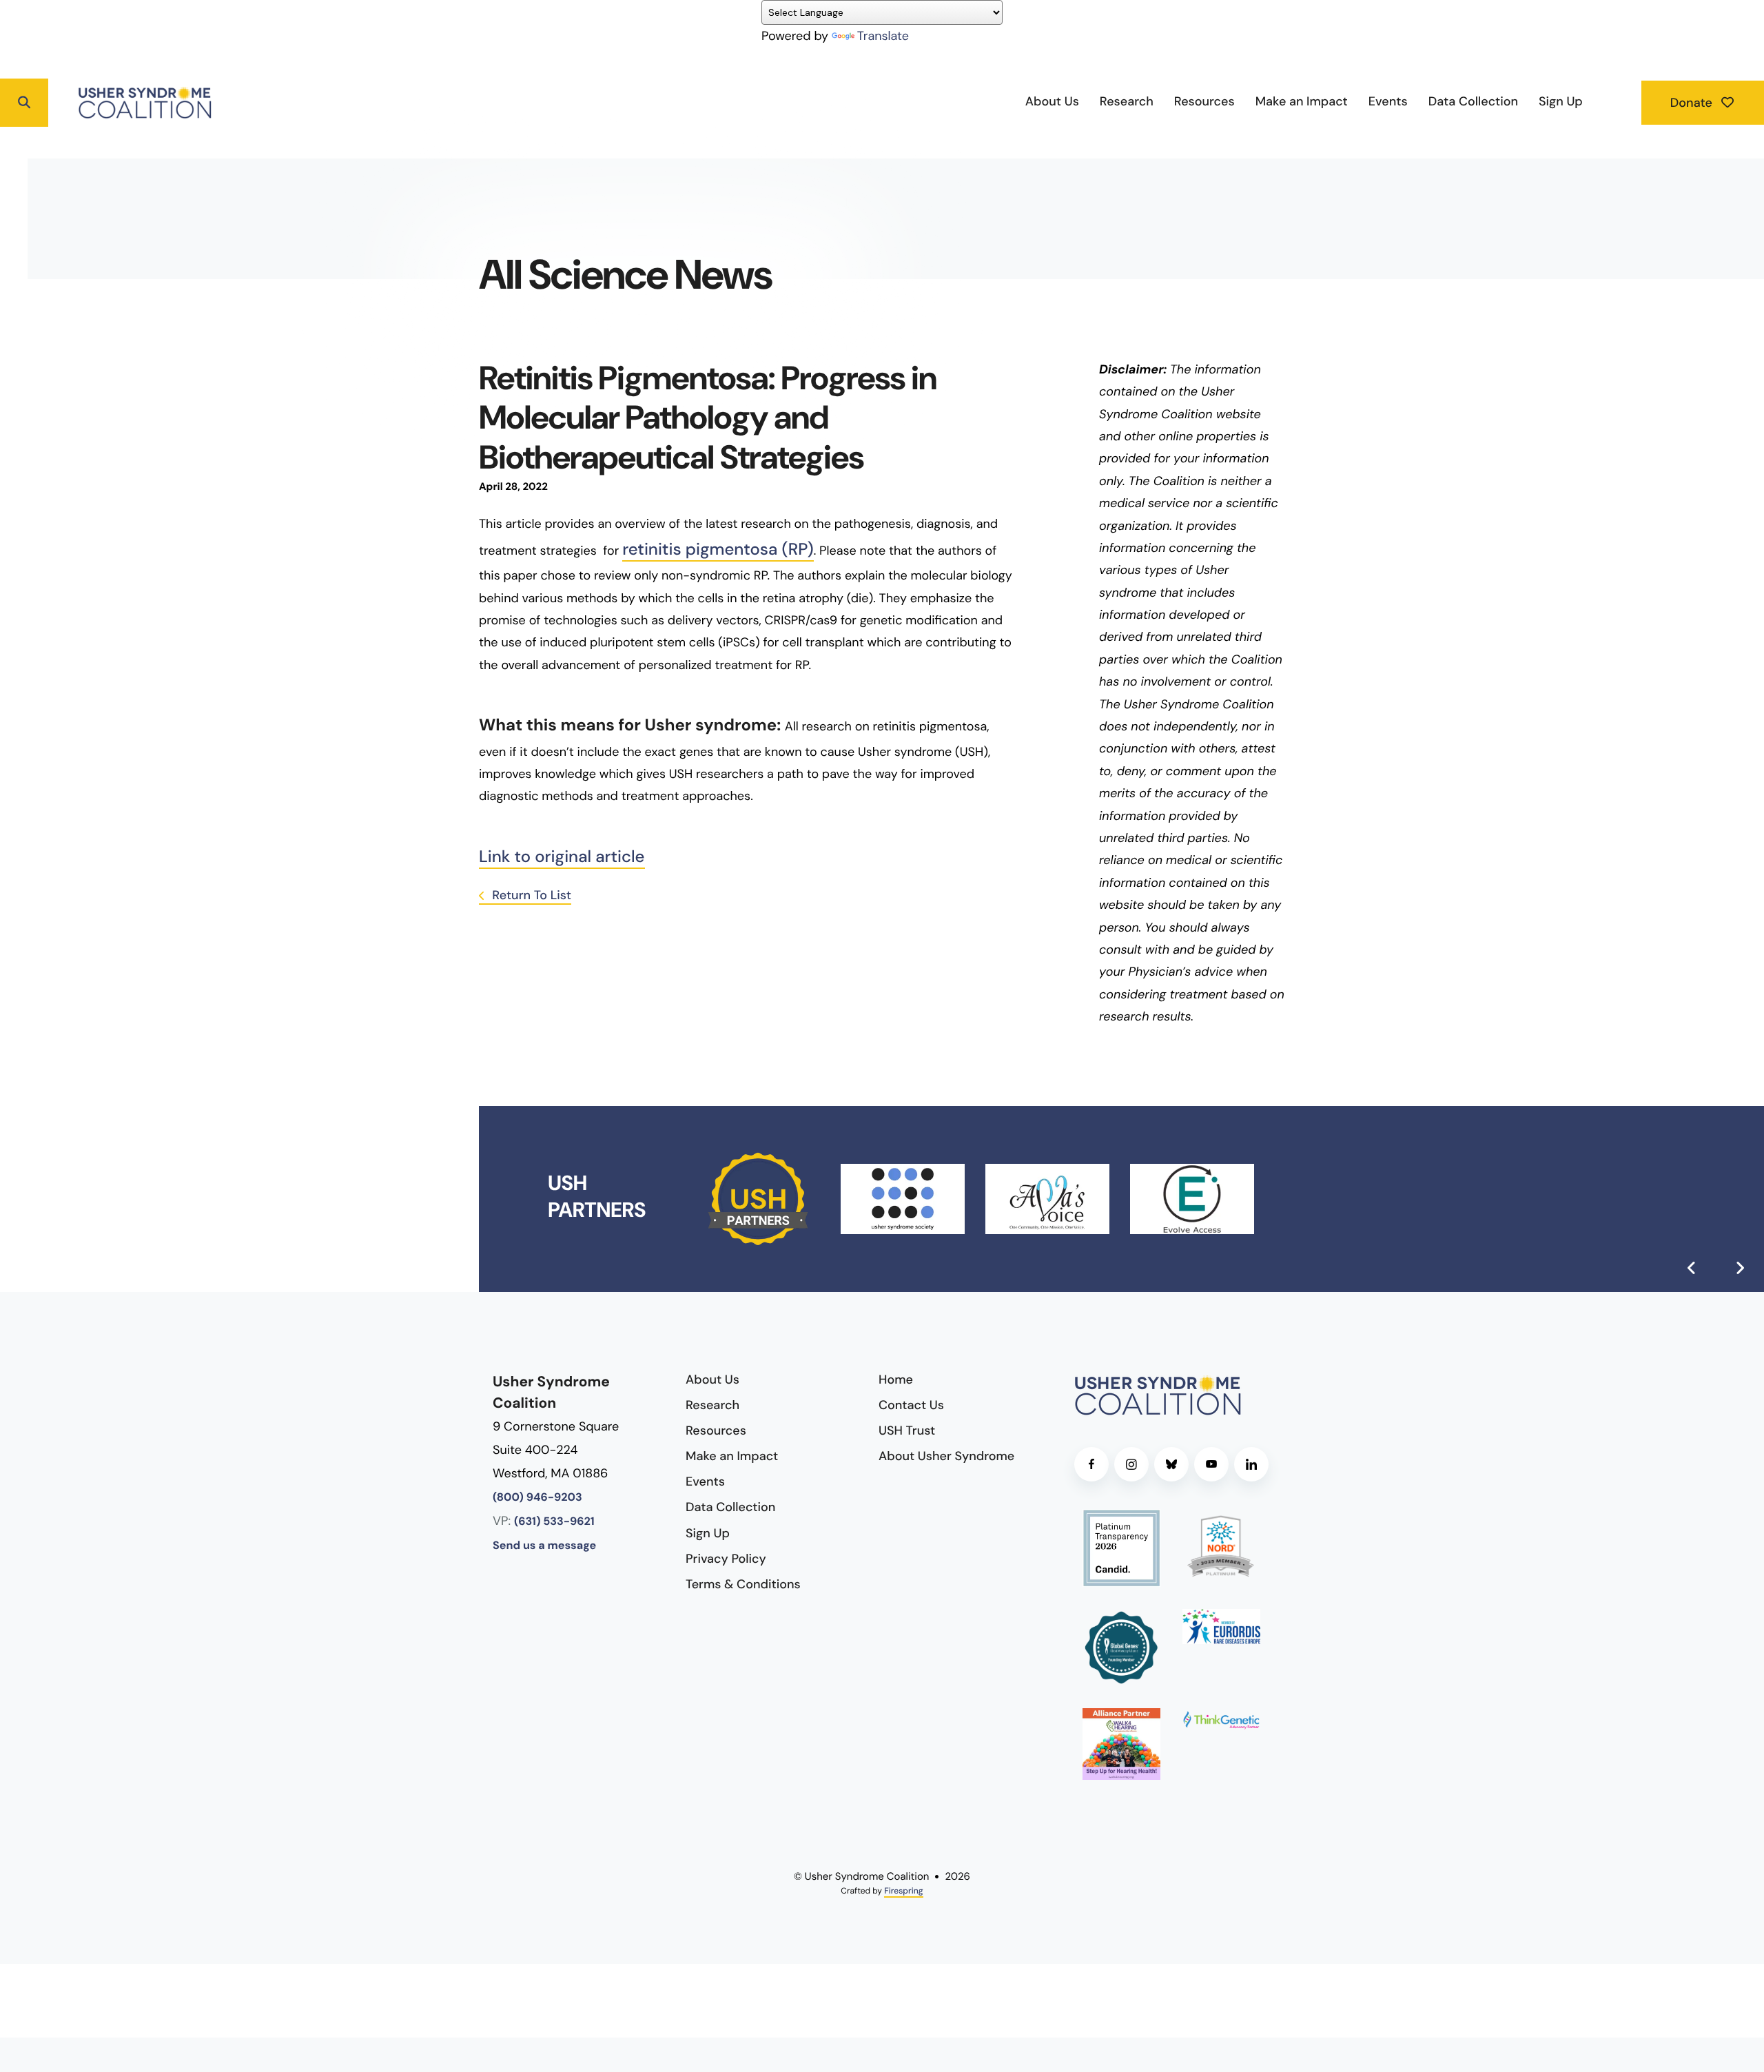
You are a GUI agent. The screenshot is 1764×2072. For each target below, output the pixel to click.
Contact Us (911, 1405)
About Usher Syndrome (946, 1456)
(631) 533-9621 (554, 1522)
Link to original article (562, 857)
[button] (24, 103)
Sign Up (1561, 101)
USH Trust (907, 1430)
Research (1127, 101)
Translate (883, 36)
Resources (1204, 101)
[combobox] (76, 103)
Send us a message (544, 1546)
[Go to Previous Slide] (1692, 1268)
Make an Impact (1302, 101)
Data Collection (1473, 101)
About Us (1052, 101)
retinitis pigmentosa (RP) (718, 550)
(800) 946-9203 (537, 1498)
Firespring (903, 1891)
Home (896, 1379)
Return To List (530, 895)
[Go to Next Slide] (1740, 1268)
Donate (1693, 103)
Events (1388, 101)
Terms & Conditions (743, 1584)
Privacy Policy (726, 1559)
